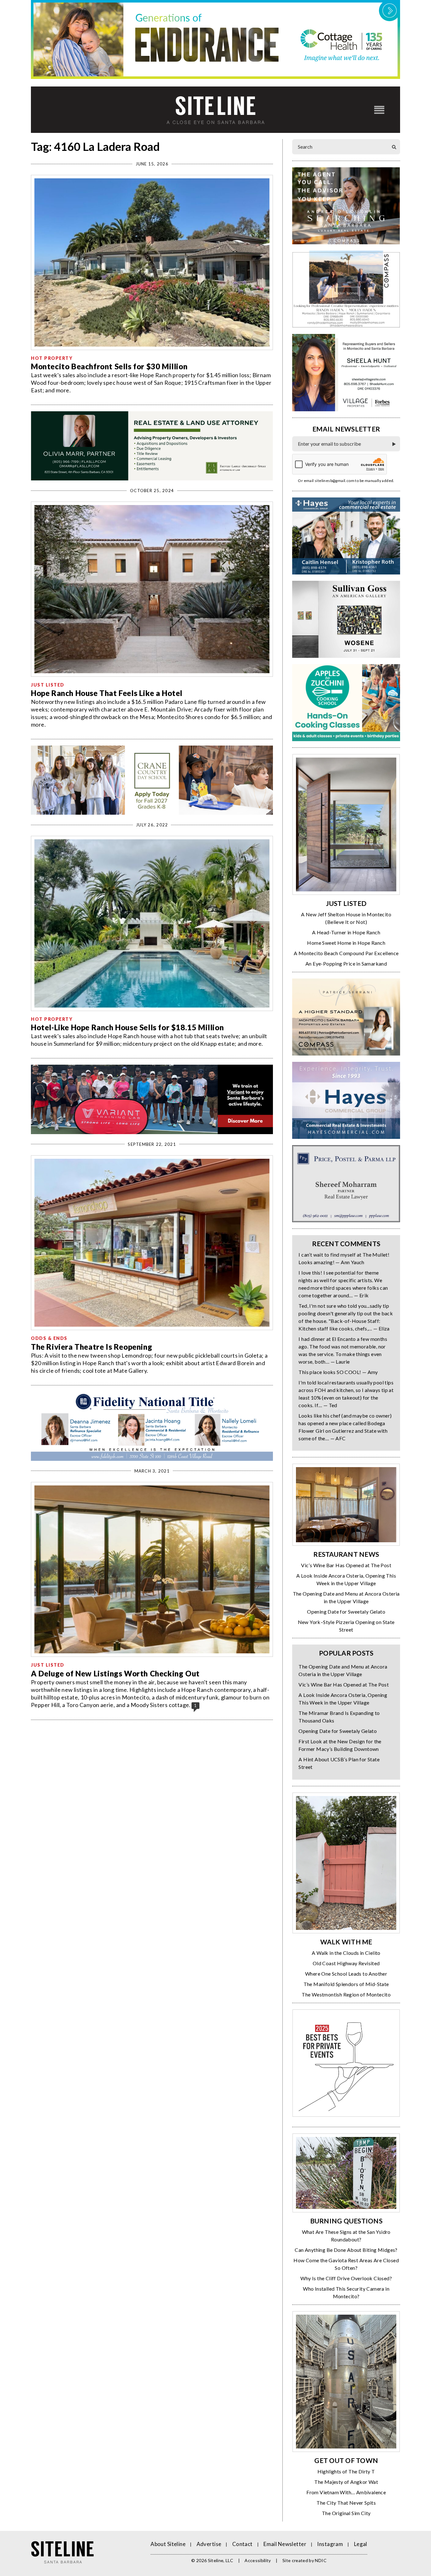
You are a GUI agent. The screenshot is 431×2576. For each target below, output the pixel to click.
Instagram (330, 2544)
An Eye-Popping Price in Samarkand (346, 964)
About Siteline (168, 2544)
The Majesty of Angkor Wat (346, 2482)
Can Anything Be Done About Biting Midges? (346, 2250)
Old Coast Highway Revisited (346, 1963)
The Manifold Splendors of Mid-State (346, 1984)
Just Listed (48, 685)
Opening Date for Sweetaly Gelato (346, 1612)
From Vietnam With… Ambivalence (346, 2492)
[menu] (379, 110)
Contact (242, 2544)
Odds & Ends (49, 1338)
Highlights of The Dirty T (346, 2471)
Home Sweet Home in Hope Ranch (346, 943)
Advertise (209, 2544)
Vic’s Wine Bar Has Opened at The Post (346, 1565)
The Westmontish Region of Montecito (346, 1994)
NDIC (321, 2560)
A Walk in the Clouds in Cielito (346, 1953)
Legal (361, 2544)
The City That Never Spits (346, 2503)
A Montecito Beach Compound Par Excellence (346, 953)
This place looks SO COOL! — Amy (338, 1372)
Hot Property (52, 358)
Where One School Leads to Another (346, 1974)
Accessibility (258, 2560)
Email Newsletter (285, 2544)
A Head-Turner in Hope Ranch (346, 932)
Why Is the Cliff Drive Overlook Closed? (346, 2278)
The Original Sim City (346, 2513)
